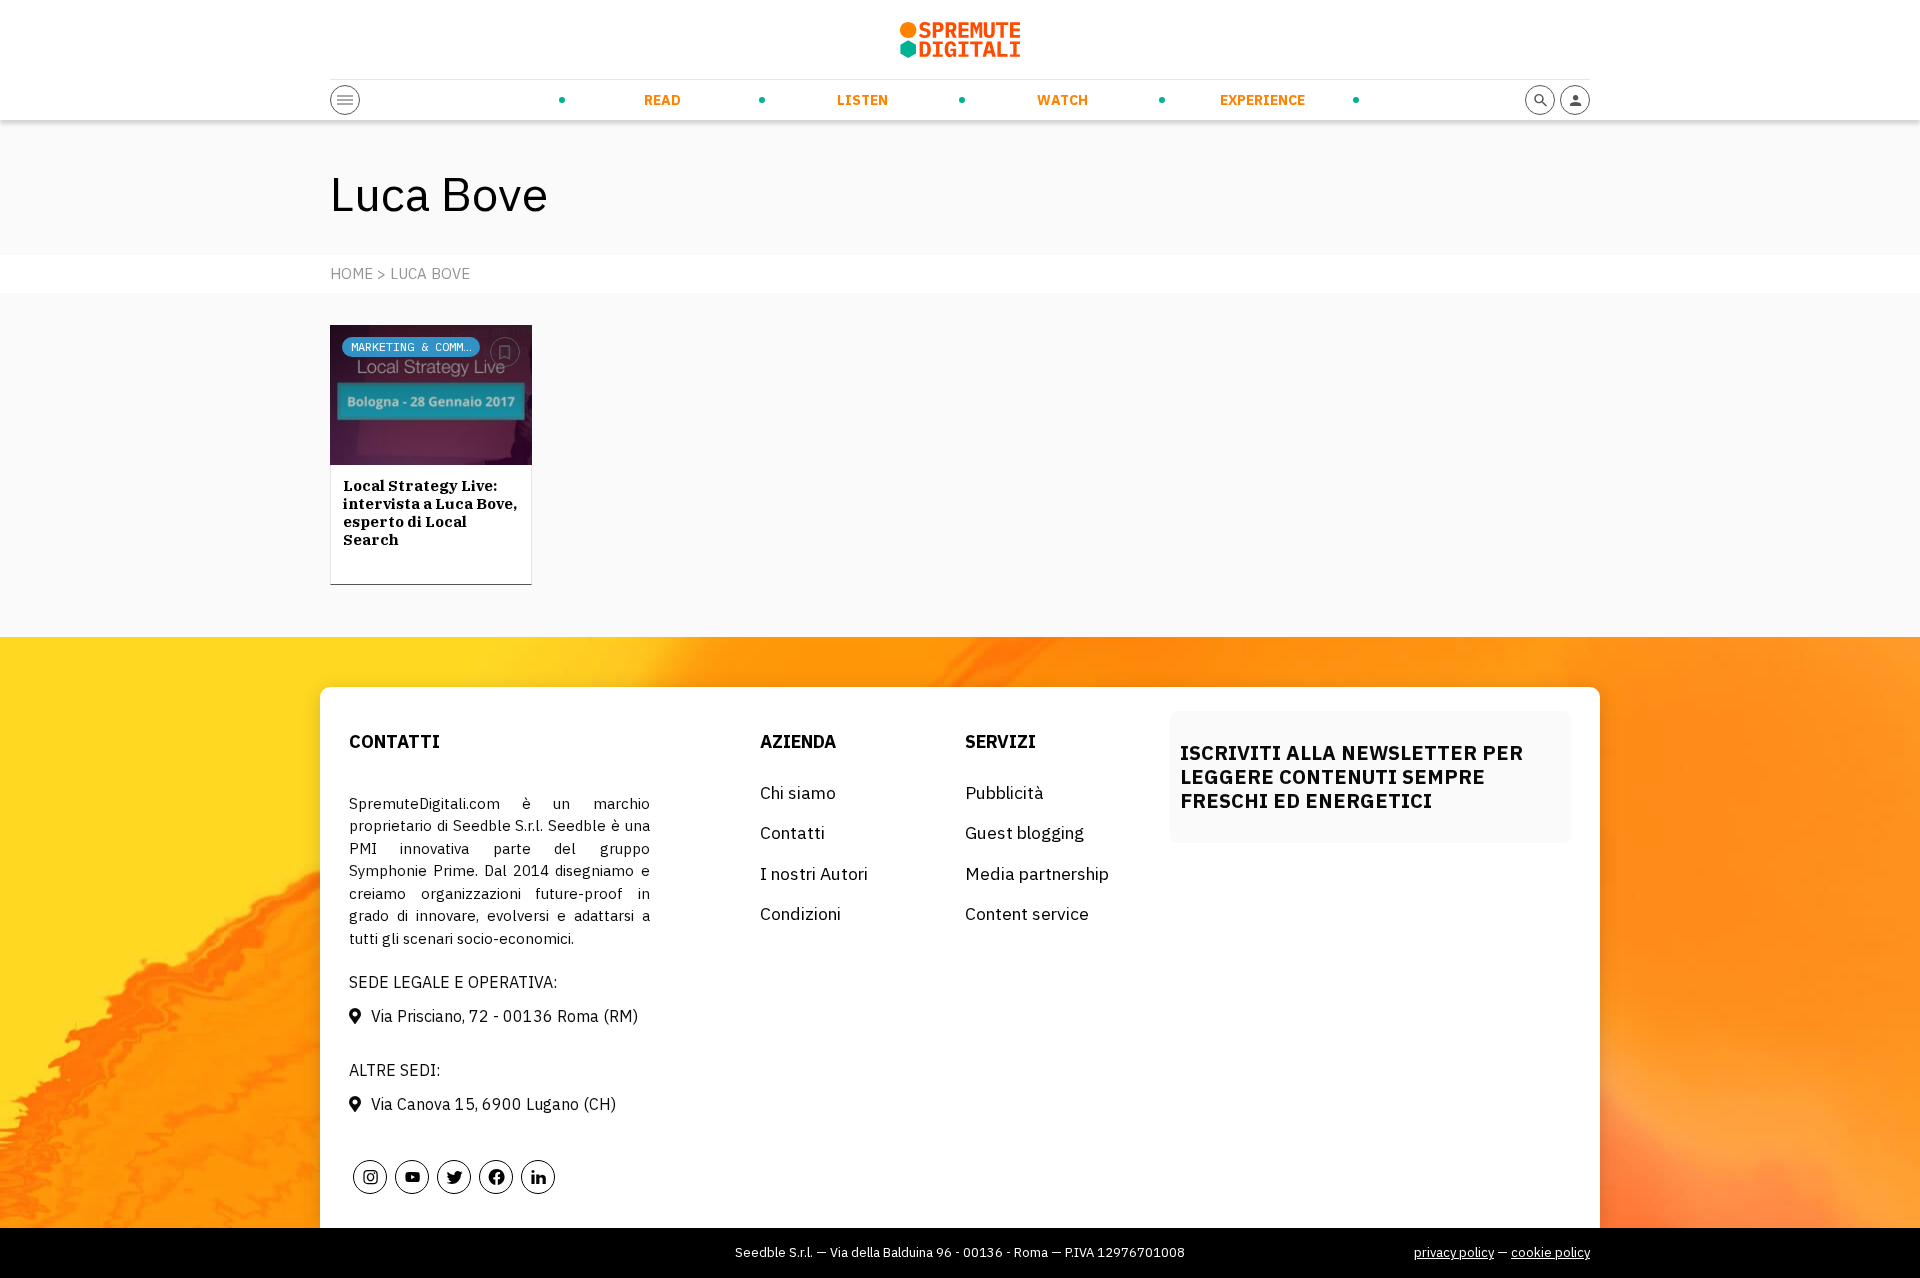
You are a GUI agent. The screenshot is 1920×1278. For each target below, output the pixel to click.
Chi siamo (798, 792)
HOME (351, 273)
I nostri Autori (814, 873)
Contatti (792, 832)
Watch (1062, 100)
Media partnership (1037, 873)
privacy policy (1454, 1252)
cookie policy (1550, 1252)
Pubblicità (1004, 792)
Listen (862, 100)
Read (662, 100)
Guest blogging (1024, 832)
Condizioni (800, 913)
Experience (1262, 100)
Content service (1027, 913)
